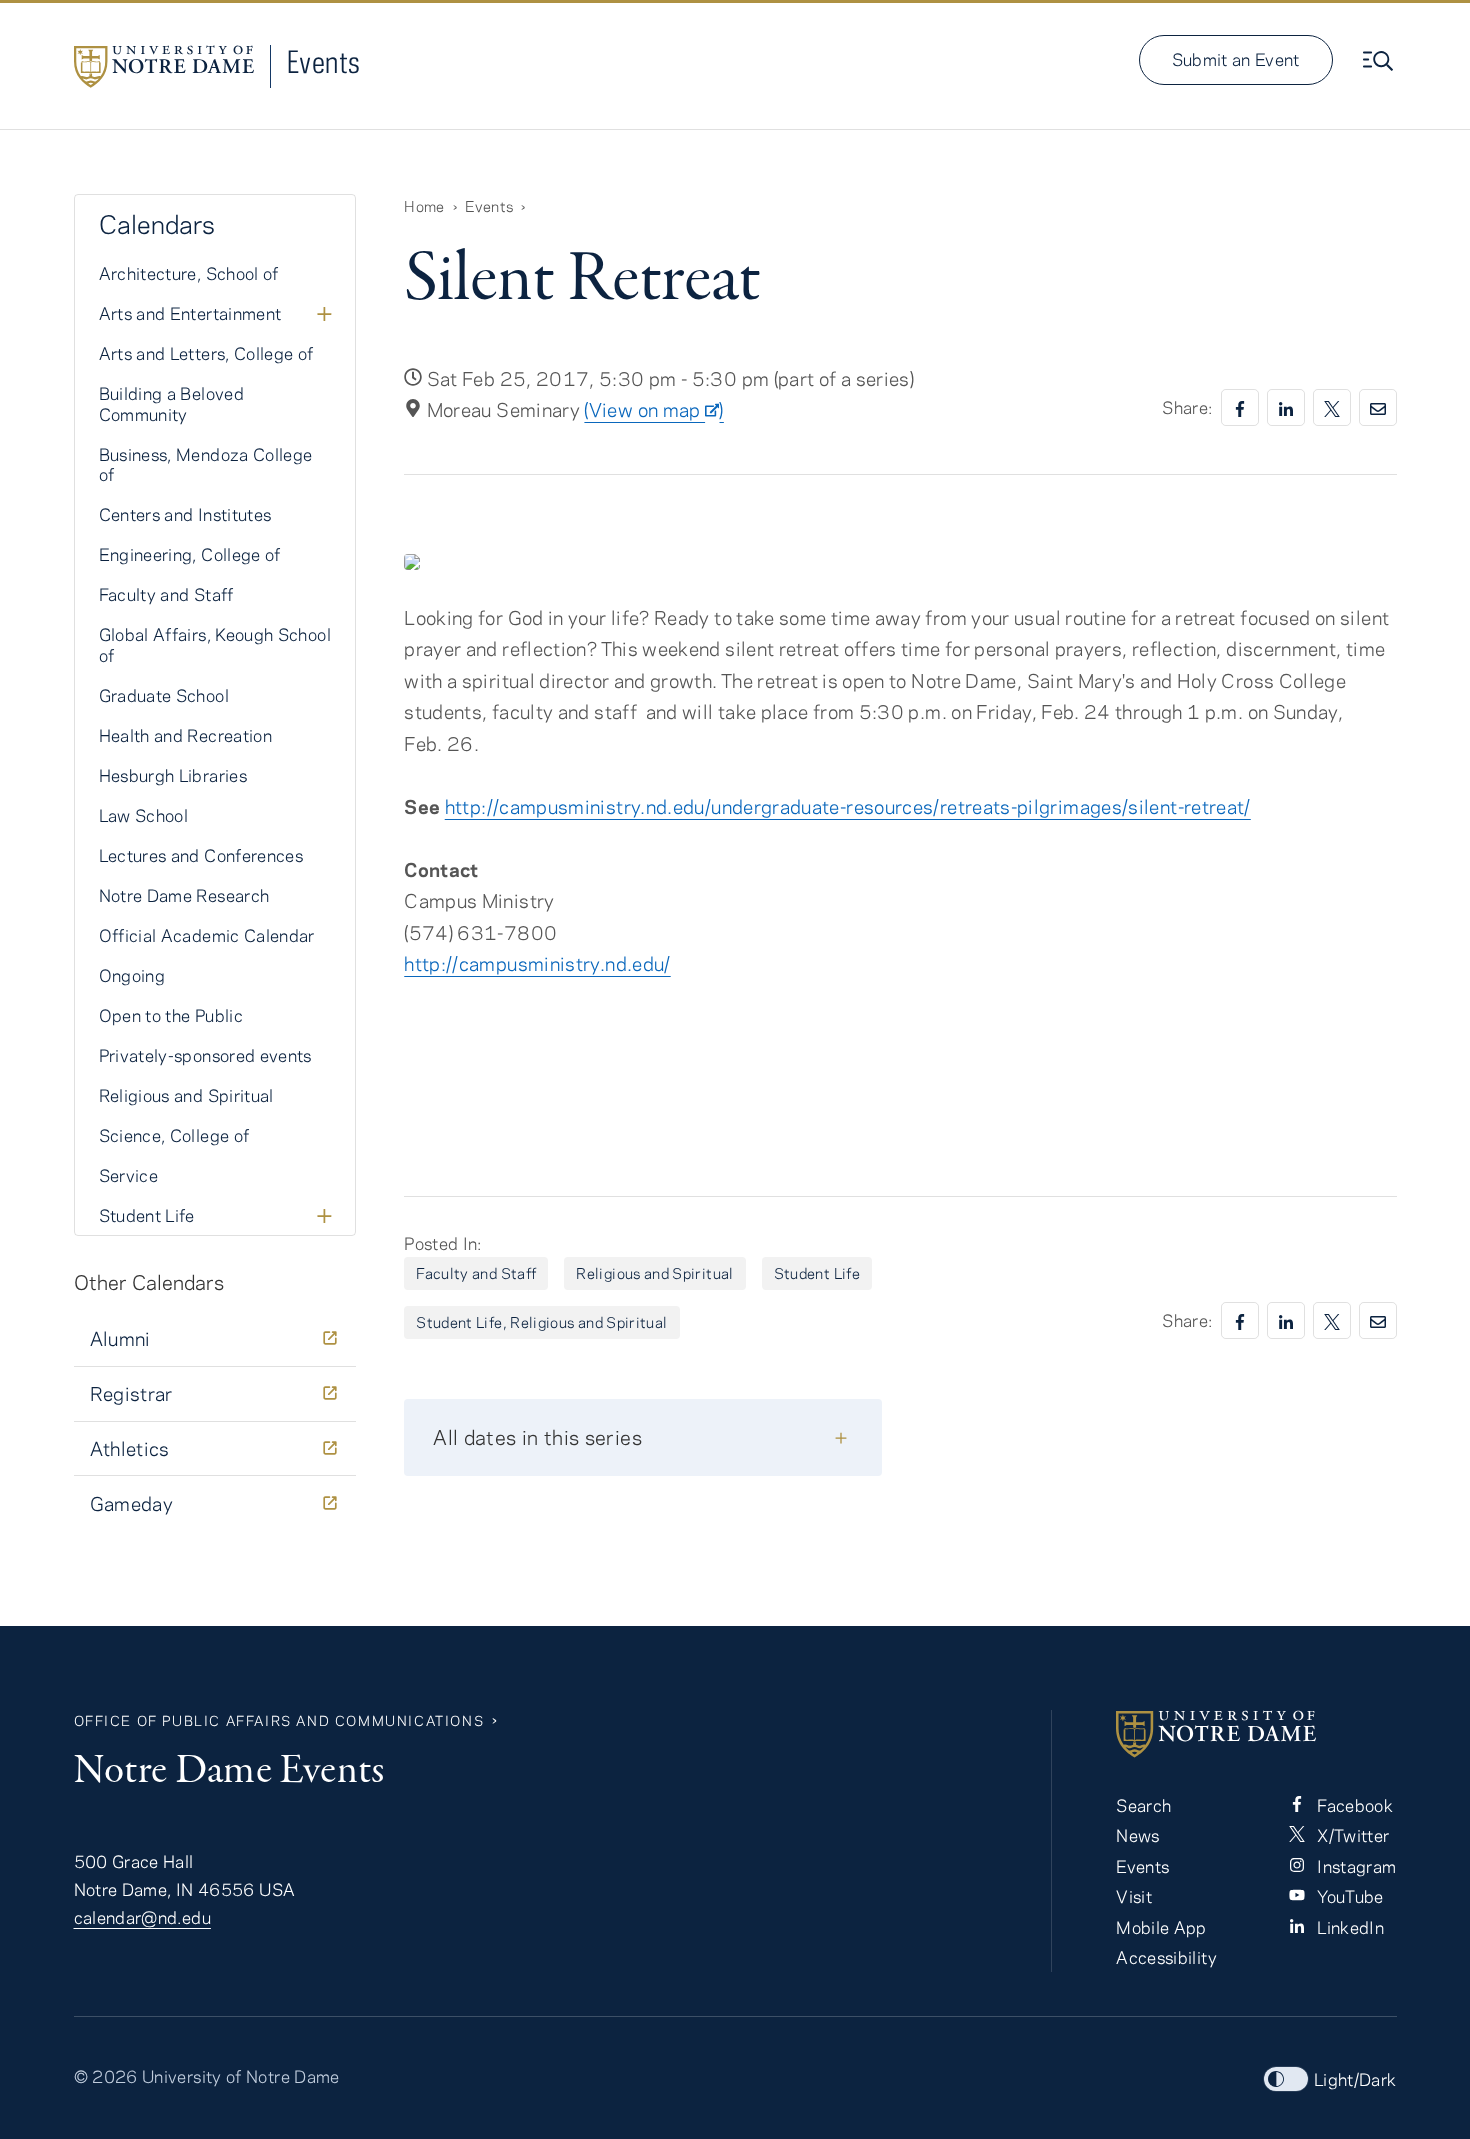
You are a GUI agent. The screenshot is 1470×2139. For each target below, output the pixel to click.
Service (129, 1175)
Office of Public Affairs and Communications (279, 1720)
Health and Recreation (186, 735)
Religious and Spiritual (654, 1273)
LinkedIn (1348, 1927)
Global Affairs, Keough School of (215, 644)
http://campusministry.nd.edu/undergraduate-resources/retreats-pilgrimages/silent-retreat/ (848, 806)
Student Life (817, 1273)
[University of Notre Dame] (1256, 1734)
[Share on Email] (1378, 407)
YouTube (1348, 1896)
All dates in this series (537, 1436)
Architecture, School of (189, 273)
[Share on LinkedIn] (1286, 407)
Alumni (120, 1338)
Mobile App (1161, 1927)
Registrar (131, 1393)
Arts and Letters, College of (206, 353)
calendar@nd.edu (142, 1917)
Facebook (1353, 1805)
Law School (144, 815)
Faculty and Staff (476, 1273)
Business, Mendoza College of (206, 464)
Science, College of (174, 1135)
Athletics (130, 1448)
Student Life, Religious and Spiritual (541, 1322)
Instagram (1355, 1866)
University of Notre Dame (241, 2076)
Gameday (132, 1503)
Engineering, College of (190, 554)
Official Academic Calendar (207, 935)
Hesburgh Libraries (173, 775)
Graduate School (164, 695)
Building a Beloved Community (171, 403)
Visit (1134, 1896)
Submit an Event (1236, 59)
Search (1143, 1805)
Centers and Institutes (185, 514)
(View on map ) (653, 409)
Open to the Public (171, 1015)
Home (424, 206)
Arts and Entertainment (190, 313)
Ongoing (132, 975)
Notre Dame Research (184, 895)
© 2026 (106, 2076)
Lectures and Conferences (201, 855)
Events (324, 61)
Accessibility (1166, 1957)
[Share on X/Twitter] (1332, 407)
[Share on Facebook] (1240, 407)
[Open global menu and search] (1380, 61)
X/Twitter (1351, 1835)
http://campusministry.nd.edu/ (537, 963)
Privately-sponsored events (205, 1055)
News (1137, 1835)
